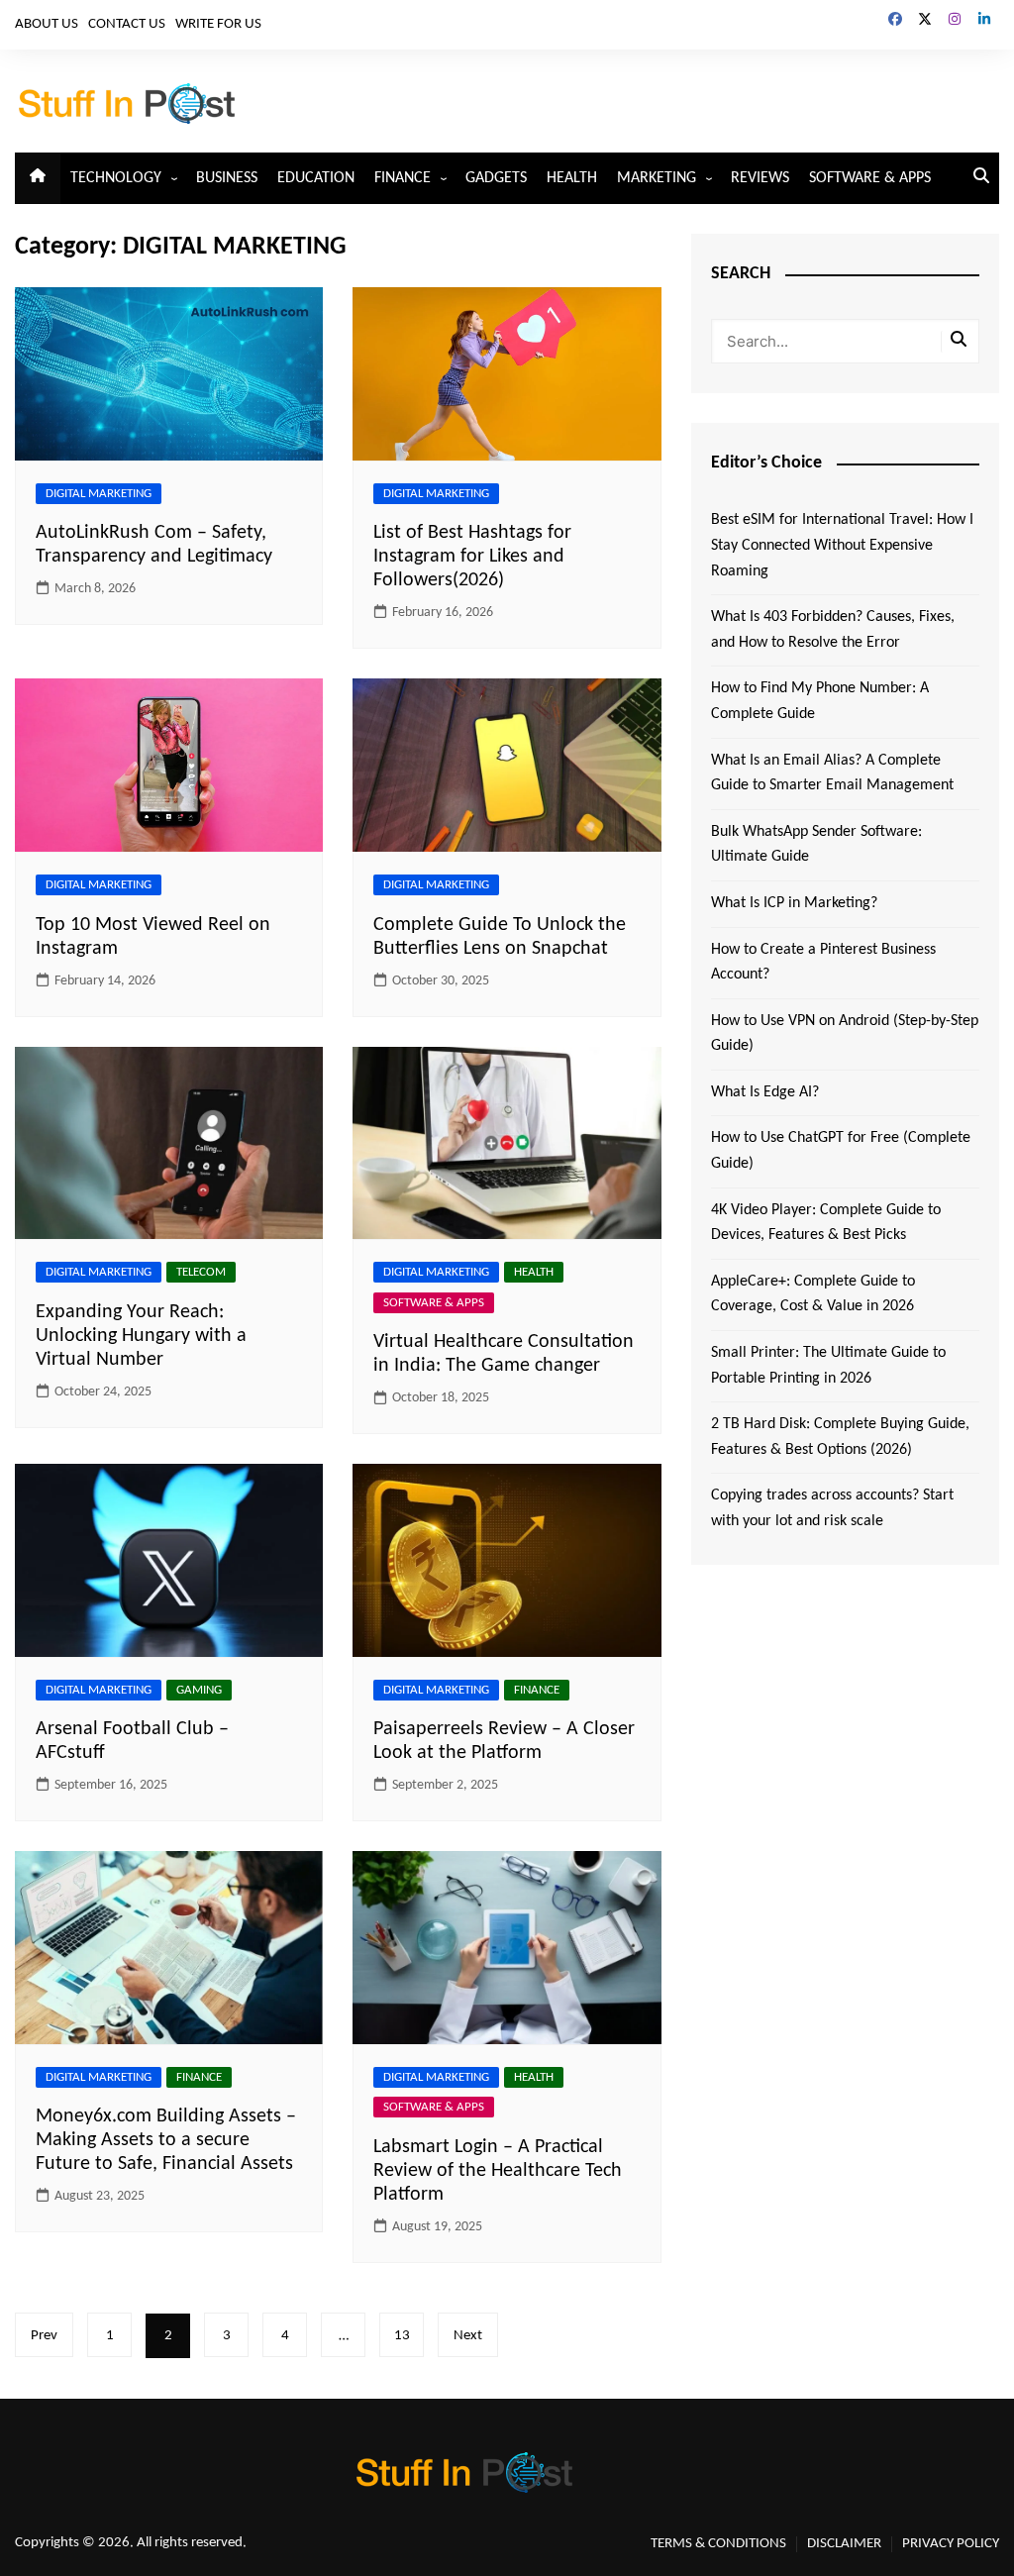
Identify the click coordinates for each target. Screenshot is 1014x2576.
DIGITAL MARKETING (99, 494)
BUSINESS (227, 178)
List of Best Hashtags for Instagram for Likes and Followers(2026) (472, 557)
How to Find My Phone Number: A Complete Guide (820, 701)
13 (402, 2336)
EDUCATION (316, 178)
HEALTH (572, 178)
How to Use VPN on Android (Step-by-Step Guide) (845, 1034)
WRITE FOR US (218, 24)
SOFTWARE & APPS (870, 178)
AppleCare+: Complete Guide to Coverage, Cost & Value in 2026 (813, 1294)
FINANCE (403, 178)
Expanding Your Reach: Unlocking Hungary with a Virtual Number (141, 1336)
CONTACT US (127, 24)
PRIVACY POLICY (951, 2544)
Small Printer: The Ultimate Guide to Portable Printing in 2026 (828, 1366)
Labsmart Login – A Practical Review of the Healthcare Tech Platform (498, 2171)
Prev (44, 2336)
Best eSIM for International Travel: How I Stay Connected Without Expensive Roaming (842, 545)
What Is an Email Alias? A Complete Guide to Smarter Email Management (832, 773)
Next (468, 2336)
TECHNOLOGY (116, 178)
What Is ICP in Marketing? (794, 903)
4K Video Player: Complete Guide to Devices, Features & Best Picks (826, 1223)
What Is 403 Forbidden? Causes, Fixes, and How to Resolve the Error (833, 630)
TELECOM (201, 1272)
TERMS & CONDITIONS (718, 2544)
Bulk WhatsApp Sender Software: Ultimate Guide (816, 845)
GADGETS (496, 178)
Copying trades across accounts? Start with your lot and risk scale (832, 1508)
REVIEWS (760, 178)
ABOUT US (47, 24)
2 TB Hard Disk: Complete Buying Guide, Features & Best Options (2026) (840, 1437)
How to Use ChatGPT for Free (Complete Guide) (841, 1151)
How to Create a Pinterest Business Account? (823, 963)
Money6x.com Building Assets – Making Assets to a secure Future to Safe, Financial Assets (166, 2140)
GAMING (199, 1690)
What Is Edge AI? (765, 1092)
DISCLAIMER (844, 2544)
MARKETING (657, 178)
